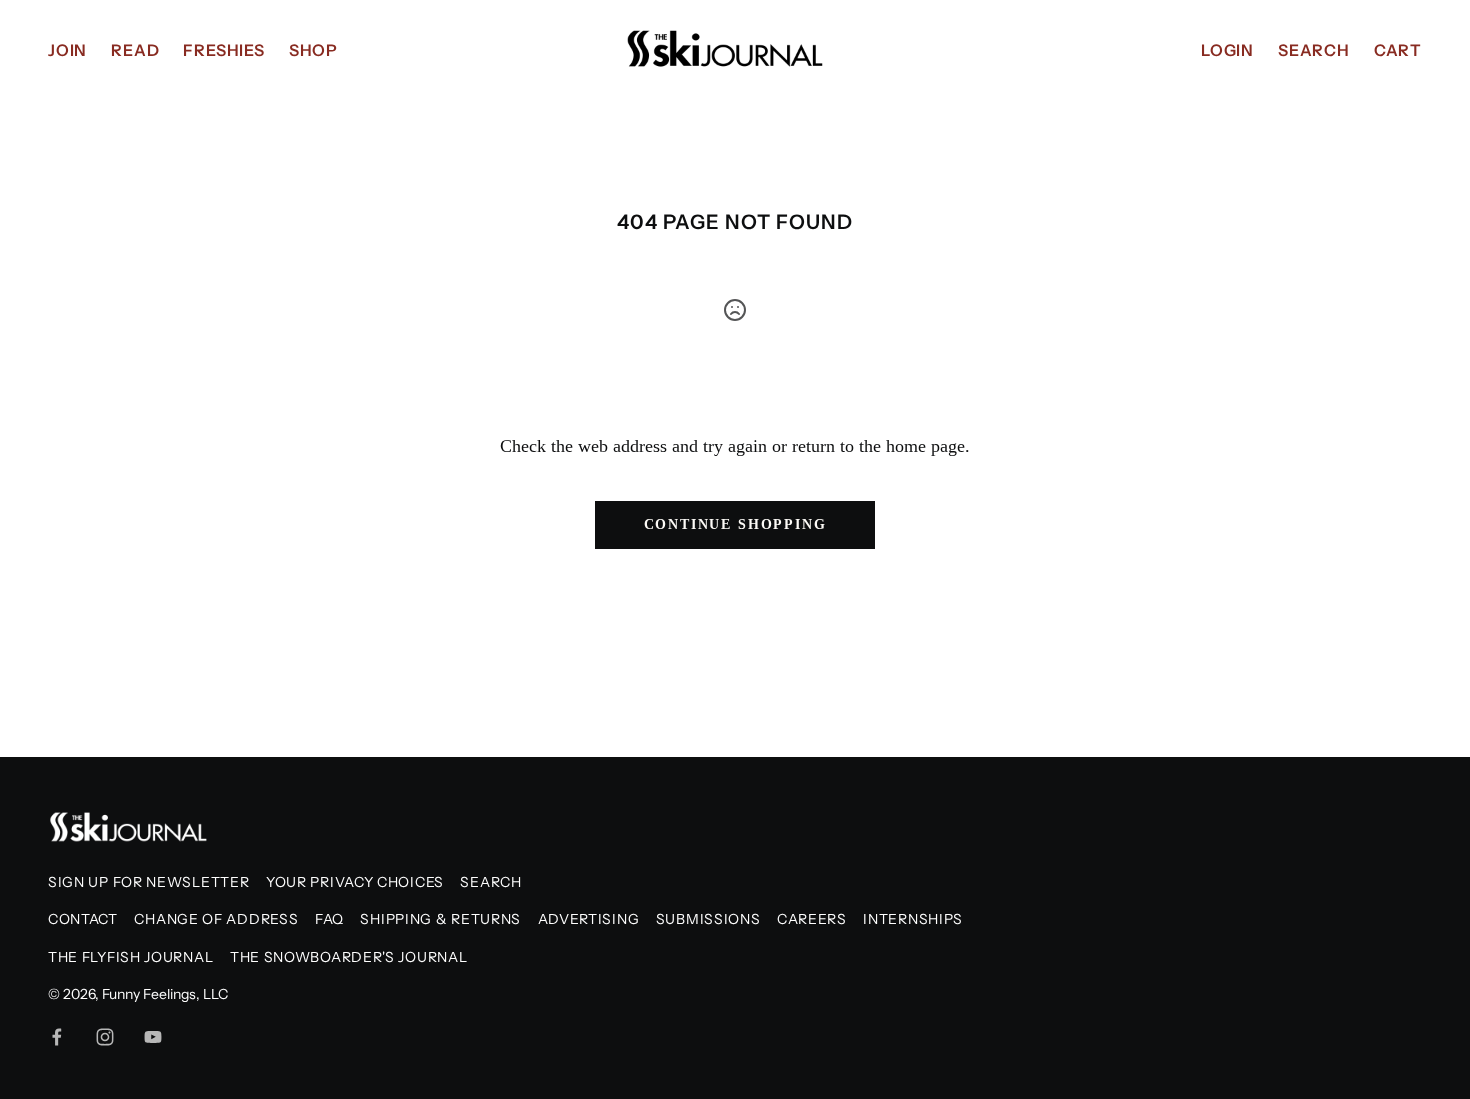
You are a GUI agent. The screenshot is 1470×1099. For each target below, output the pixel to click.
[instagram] (105, 1037)
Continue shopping (735, 524)
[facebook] (57, 1037)
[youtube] (153, 1037)
